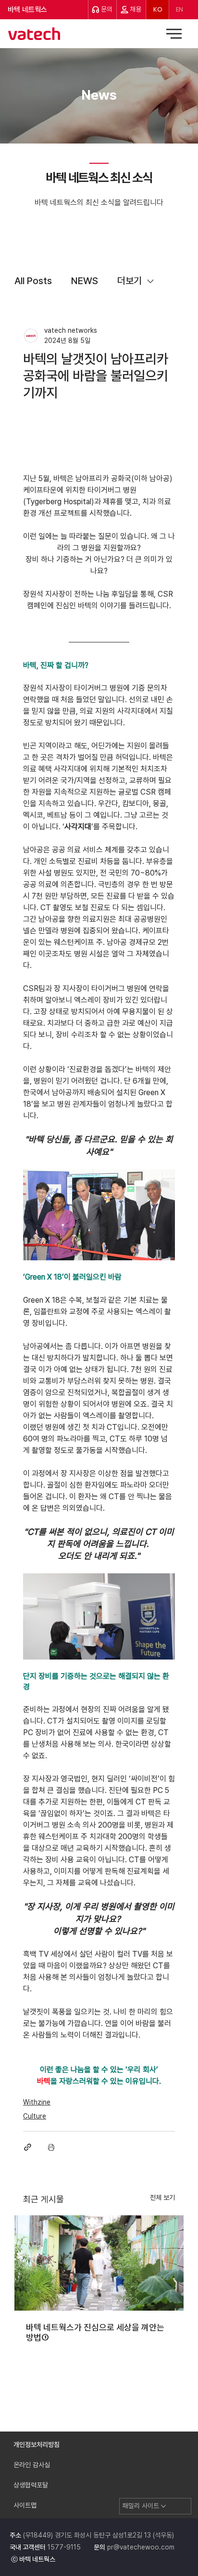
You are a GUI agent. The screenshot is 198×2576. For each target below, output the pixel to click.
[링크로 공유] (28, 2147)
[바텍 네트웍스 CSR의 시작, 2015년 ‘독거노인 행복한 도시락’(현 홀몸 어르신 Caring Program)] (99, 2263)
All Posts (33, 281)
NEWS (85, 281)
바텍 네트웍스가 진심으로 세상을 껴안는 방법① (95, 2332)
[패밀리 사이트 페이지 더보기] (163, 2506)
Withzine (37, 2102)
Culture (35, 2116)
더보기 (130, 281)
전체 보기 (162, 2197)
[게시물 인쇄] (51, 2147)
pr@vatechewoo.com (141, 2547)
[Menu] (174, 34)
